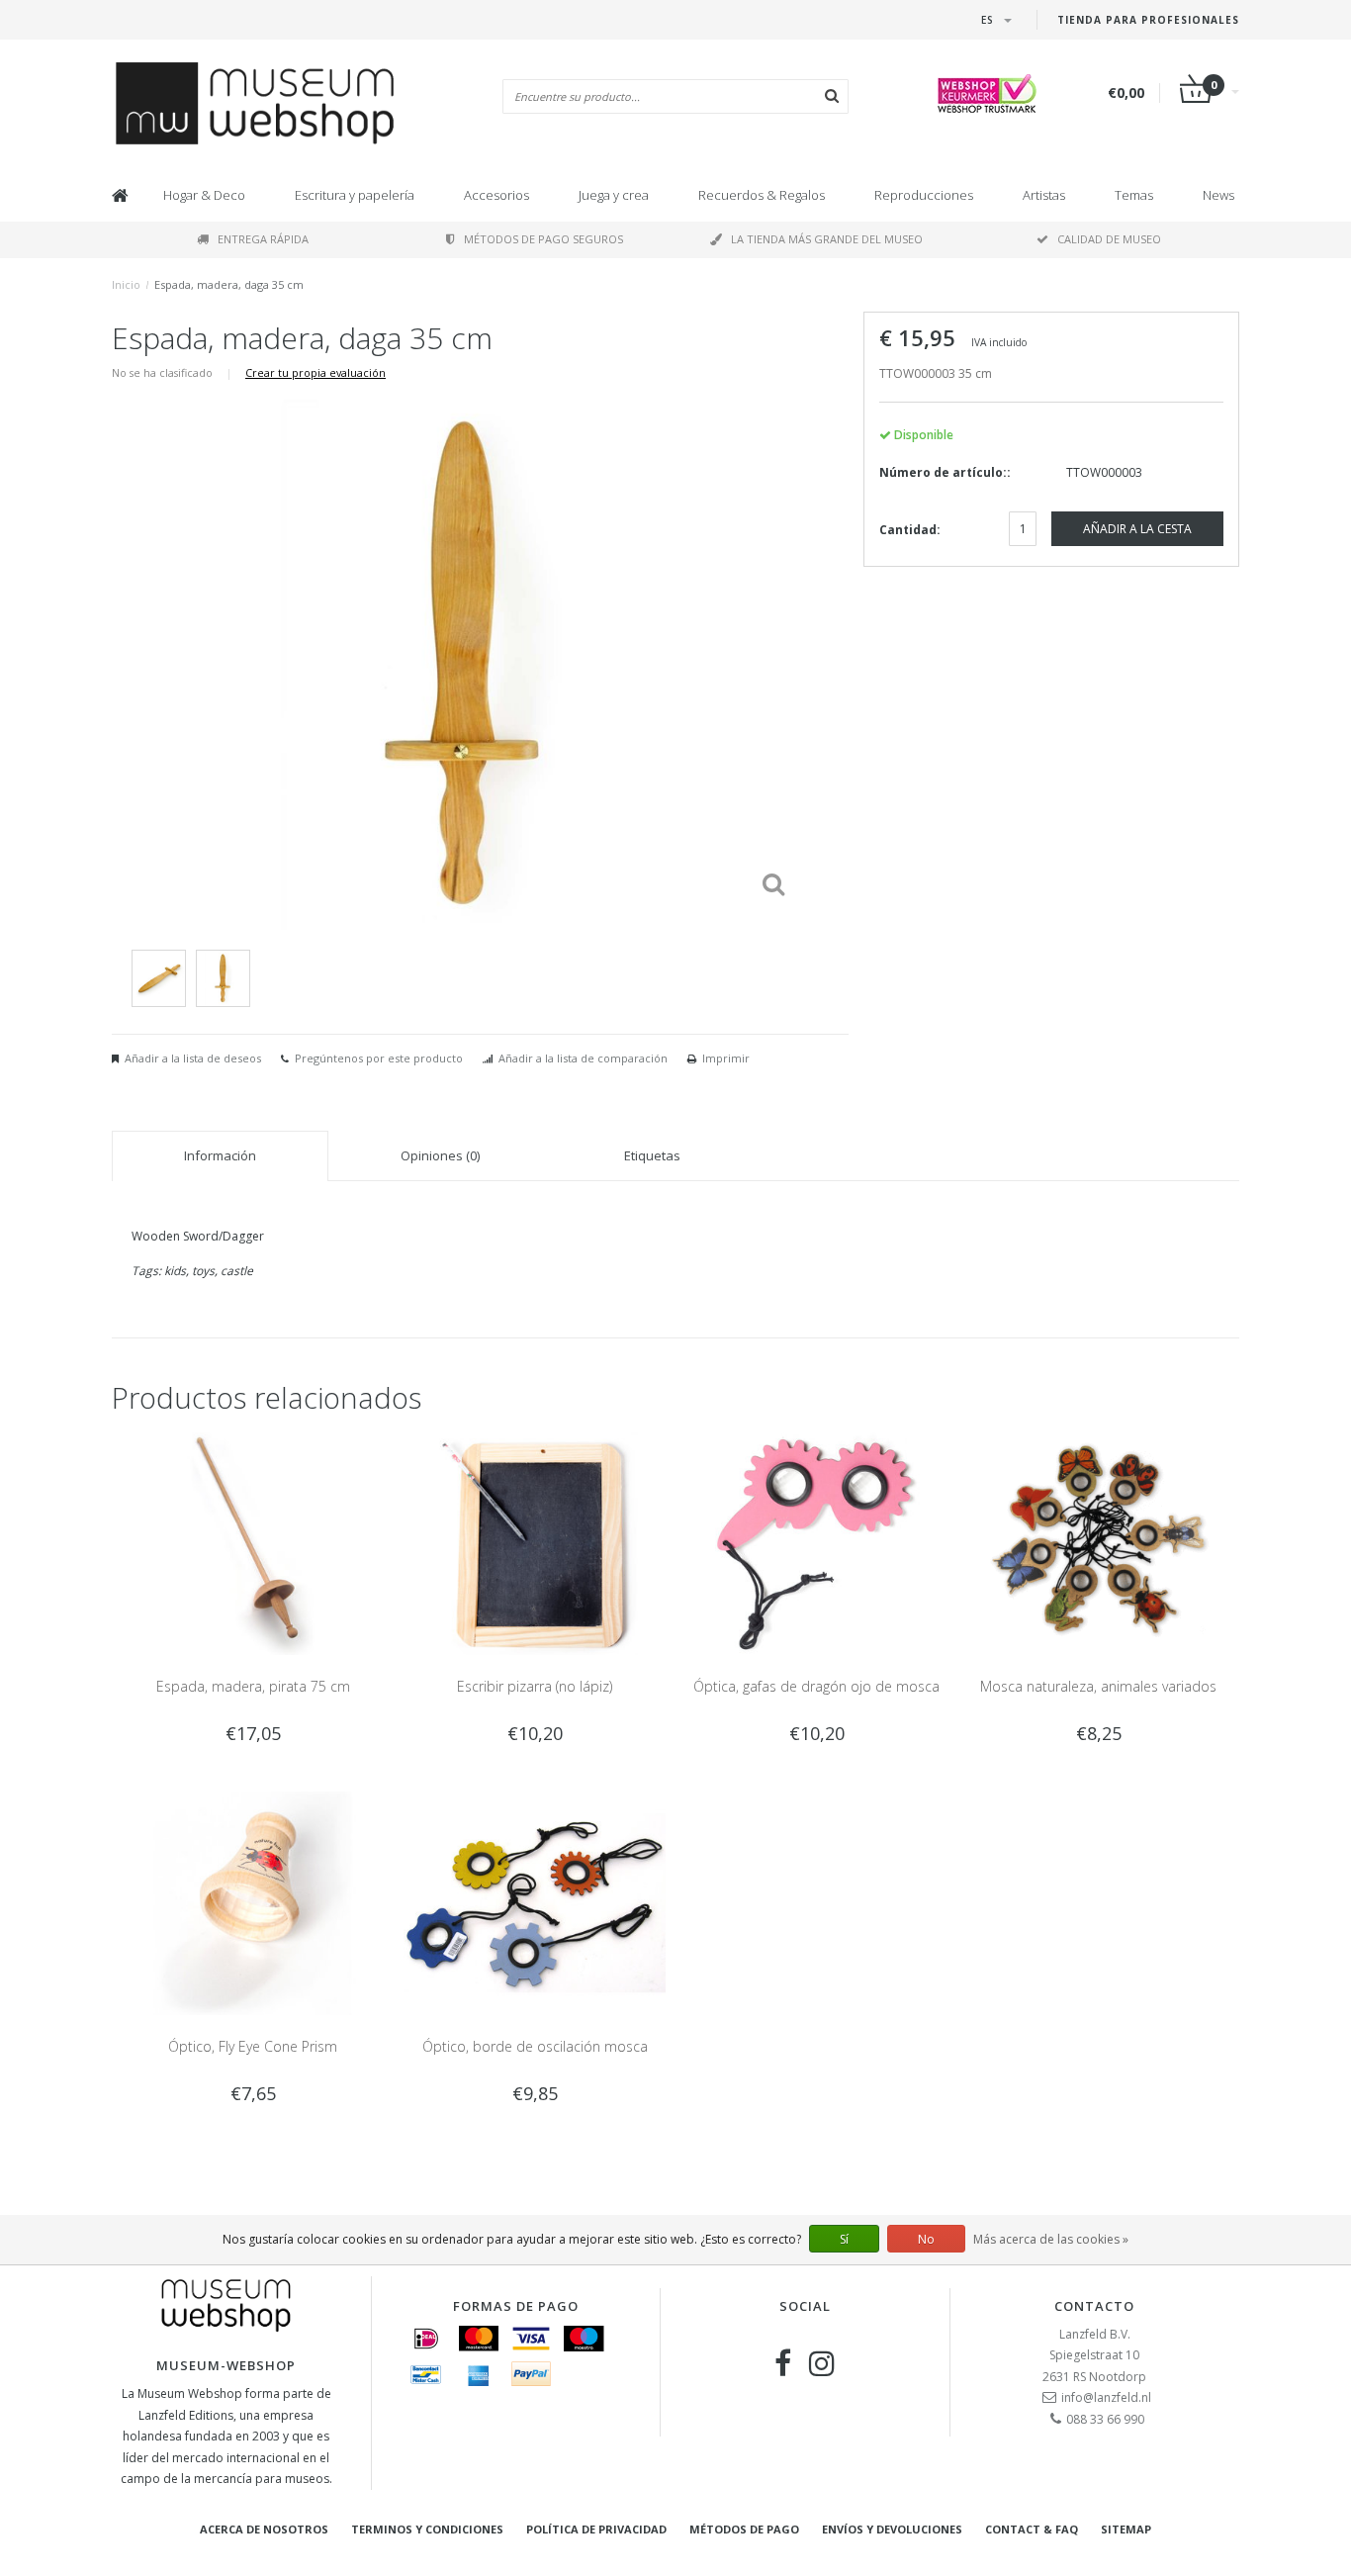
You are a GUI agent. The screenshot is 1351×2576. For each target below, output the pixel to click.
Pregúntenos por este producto (379, 1058)
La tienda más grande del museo (827, 239)
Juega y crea (614, 195)
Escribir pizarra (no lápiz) (535, 1686)
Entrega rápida (263, 239)
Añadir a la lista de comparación (583, 1058)
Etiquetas (652, 1155)
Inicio (126, 284)
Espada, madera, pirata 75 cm (253, 1686)
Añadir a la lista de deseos (193, 1058)
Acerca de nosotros (264, 2529)
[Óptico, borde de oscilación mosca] (535, 1902)
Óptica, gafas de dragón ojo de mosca (816, 1686)
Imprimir (726, 1058)
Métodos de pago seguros (543, 239)
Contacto (1094, 2306)
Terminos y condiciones (427, 2529)
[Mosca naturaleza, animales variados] (1098, 1543)
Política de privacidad (596, 2529)
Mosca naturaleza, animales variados (1098, 1686)
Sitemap (1126, 2529)
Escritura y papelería (355, 195)
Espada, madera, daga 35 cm (229, 284)
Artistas (1044, 195)
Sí (844, 2239)
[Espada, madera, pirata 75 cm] (253, 1543)
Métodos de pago (744, 2529)
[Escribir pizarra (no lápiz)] (535, 1543)
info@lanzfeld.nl (1106, 2397)
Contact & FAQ (1032, 2529)
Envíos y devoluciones (892, 2529)
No (926, 2239)
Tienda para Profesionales (1148, 20)
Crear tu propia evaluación (315, 372)
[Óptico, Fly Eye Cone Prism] (253, 1902)
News (1218, 195)
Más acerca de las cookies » (1051, 2239)
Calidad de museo (1109, 239)
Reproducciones (924, 195)
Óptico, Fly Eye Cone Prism (253, 2046)
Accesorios (496, 195)
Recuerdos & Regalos (762, 195)
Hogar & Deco (204, 195)
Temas (1134, 195)
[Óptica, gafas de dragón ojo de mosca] (816, 1543)
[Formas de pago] (426, 2339)
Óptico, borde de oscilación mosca (535, 2046)
